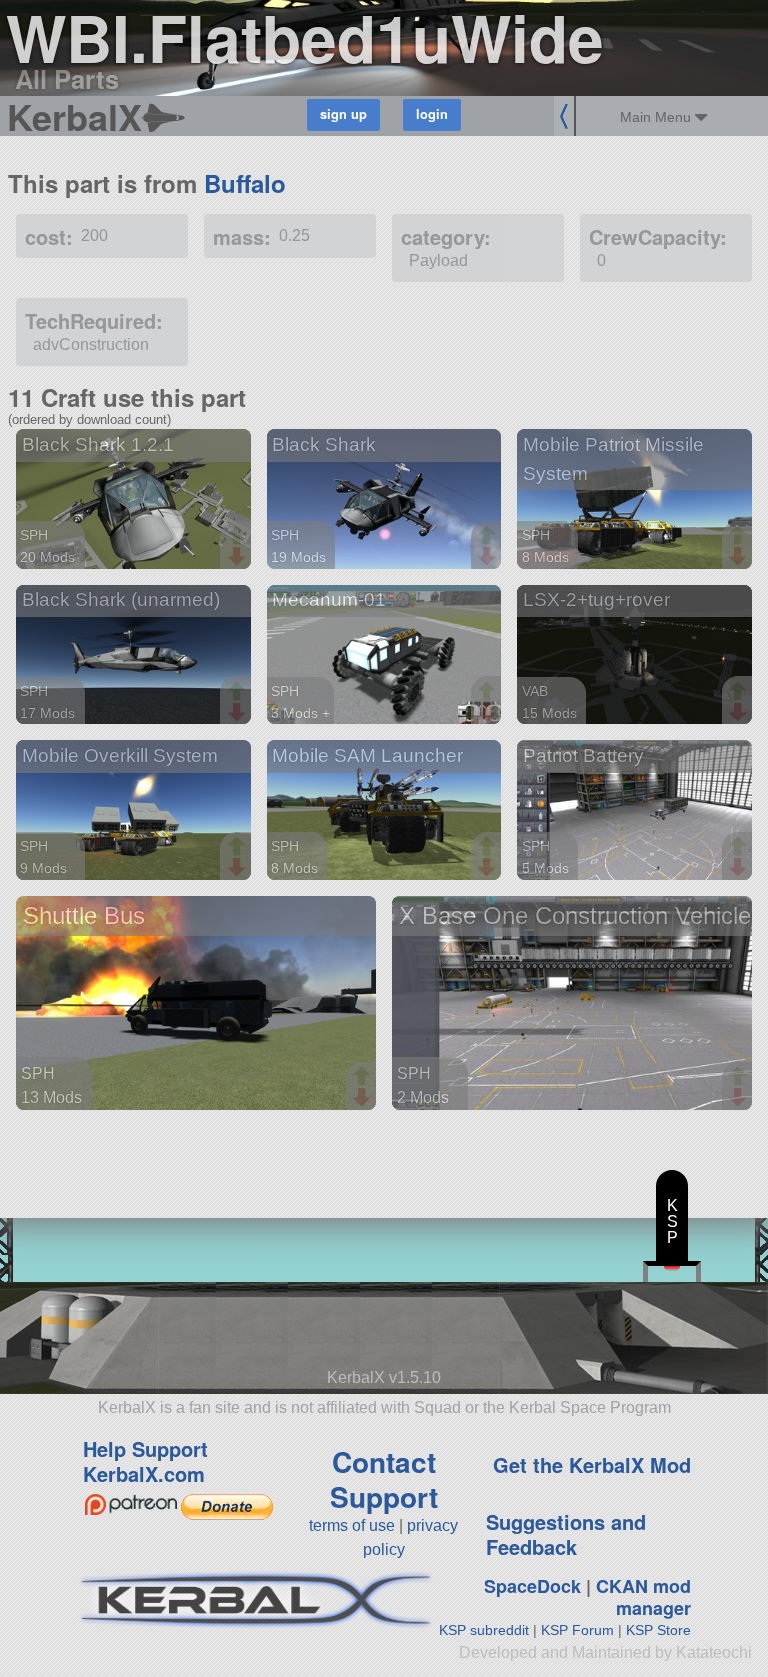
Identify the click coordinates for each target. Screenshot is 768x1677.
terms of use (352, 1525)
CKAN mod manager (643, 1597)
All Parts (67, 78)
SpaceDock (532, 1586)
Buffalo (245, 183)
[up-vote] (239, 537)
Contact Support (384, 1479)
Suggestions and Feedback (566, 1534)
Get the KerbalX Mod (592, 1464)
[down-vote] (239, 557)
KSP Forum (577, 1630)
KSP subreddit (484, 1630)
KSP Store (658, 1630)
